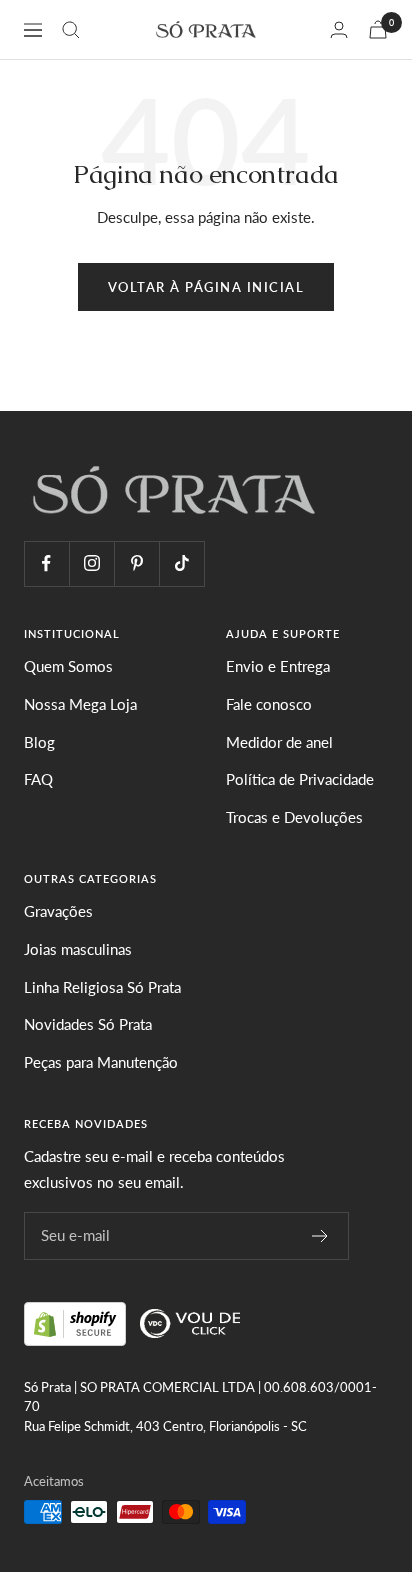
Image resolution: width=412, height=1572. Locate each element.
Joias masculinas (78, 949)
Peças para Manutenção (101, 1062)
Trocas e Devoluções (294, 817)
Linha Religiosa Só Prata (102, 987)
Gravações (58, 911)
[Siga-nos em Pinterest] (136, 563)
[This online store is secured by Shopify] (77, 1321)
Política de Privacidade (300, 779)
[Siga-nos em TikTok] (181, 563)
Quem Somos (68, 666)
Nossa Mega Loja (80, 704)
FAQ (38, 779)
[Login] (339, 29)
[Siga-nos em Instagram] (91, 563)
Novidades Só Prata (88, 1024)
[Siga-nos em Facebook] (46, 563)
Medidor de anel (279, 742)
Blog (39, 742)
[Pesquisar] (71, 30)
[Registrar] (320, 1236)
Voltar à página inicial (206, 287)
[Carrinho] (378, 29)
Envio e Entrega (278, 666)
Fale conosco (269, 704)
